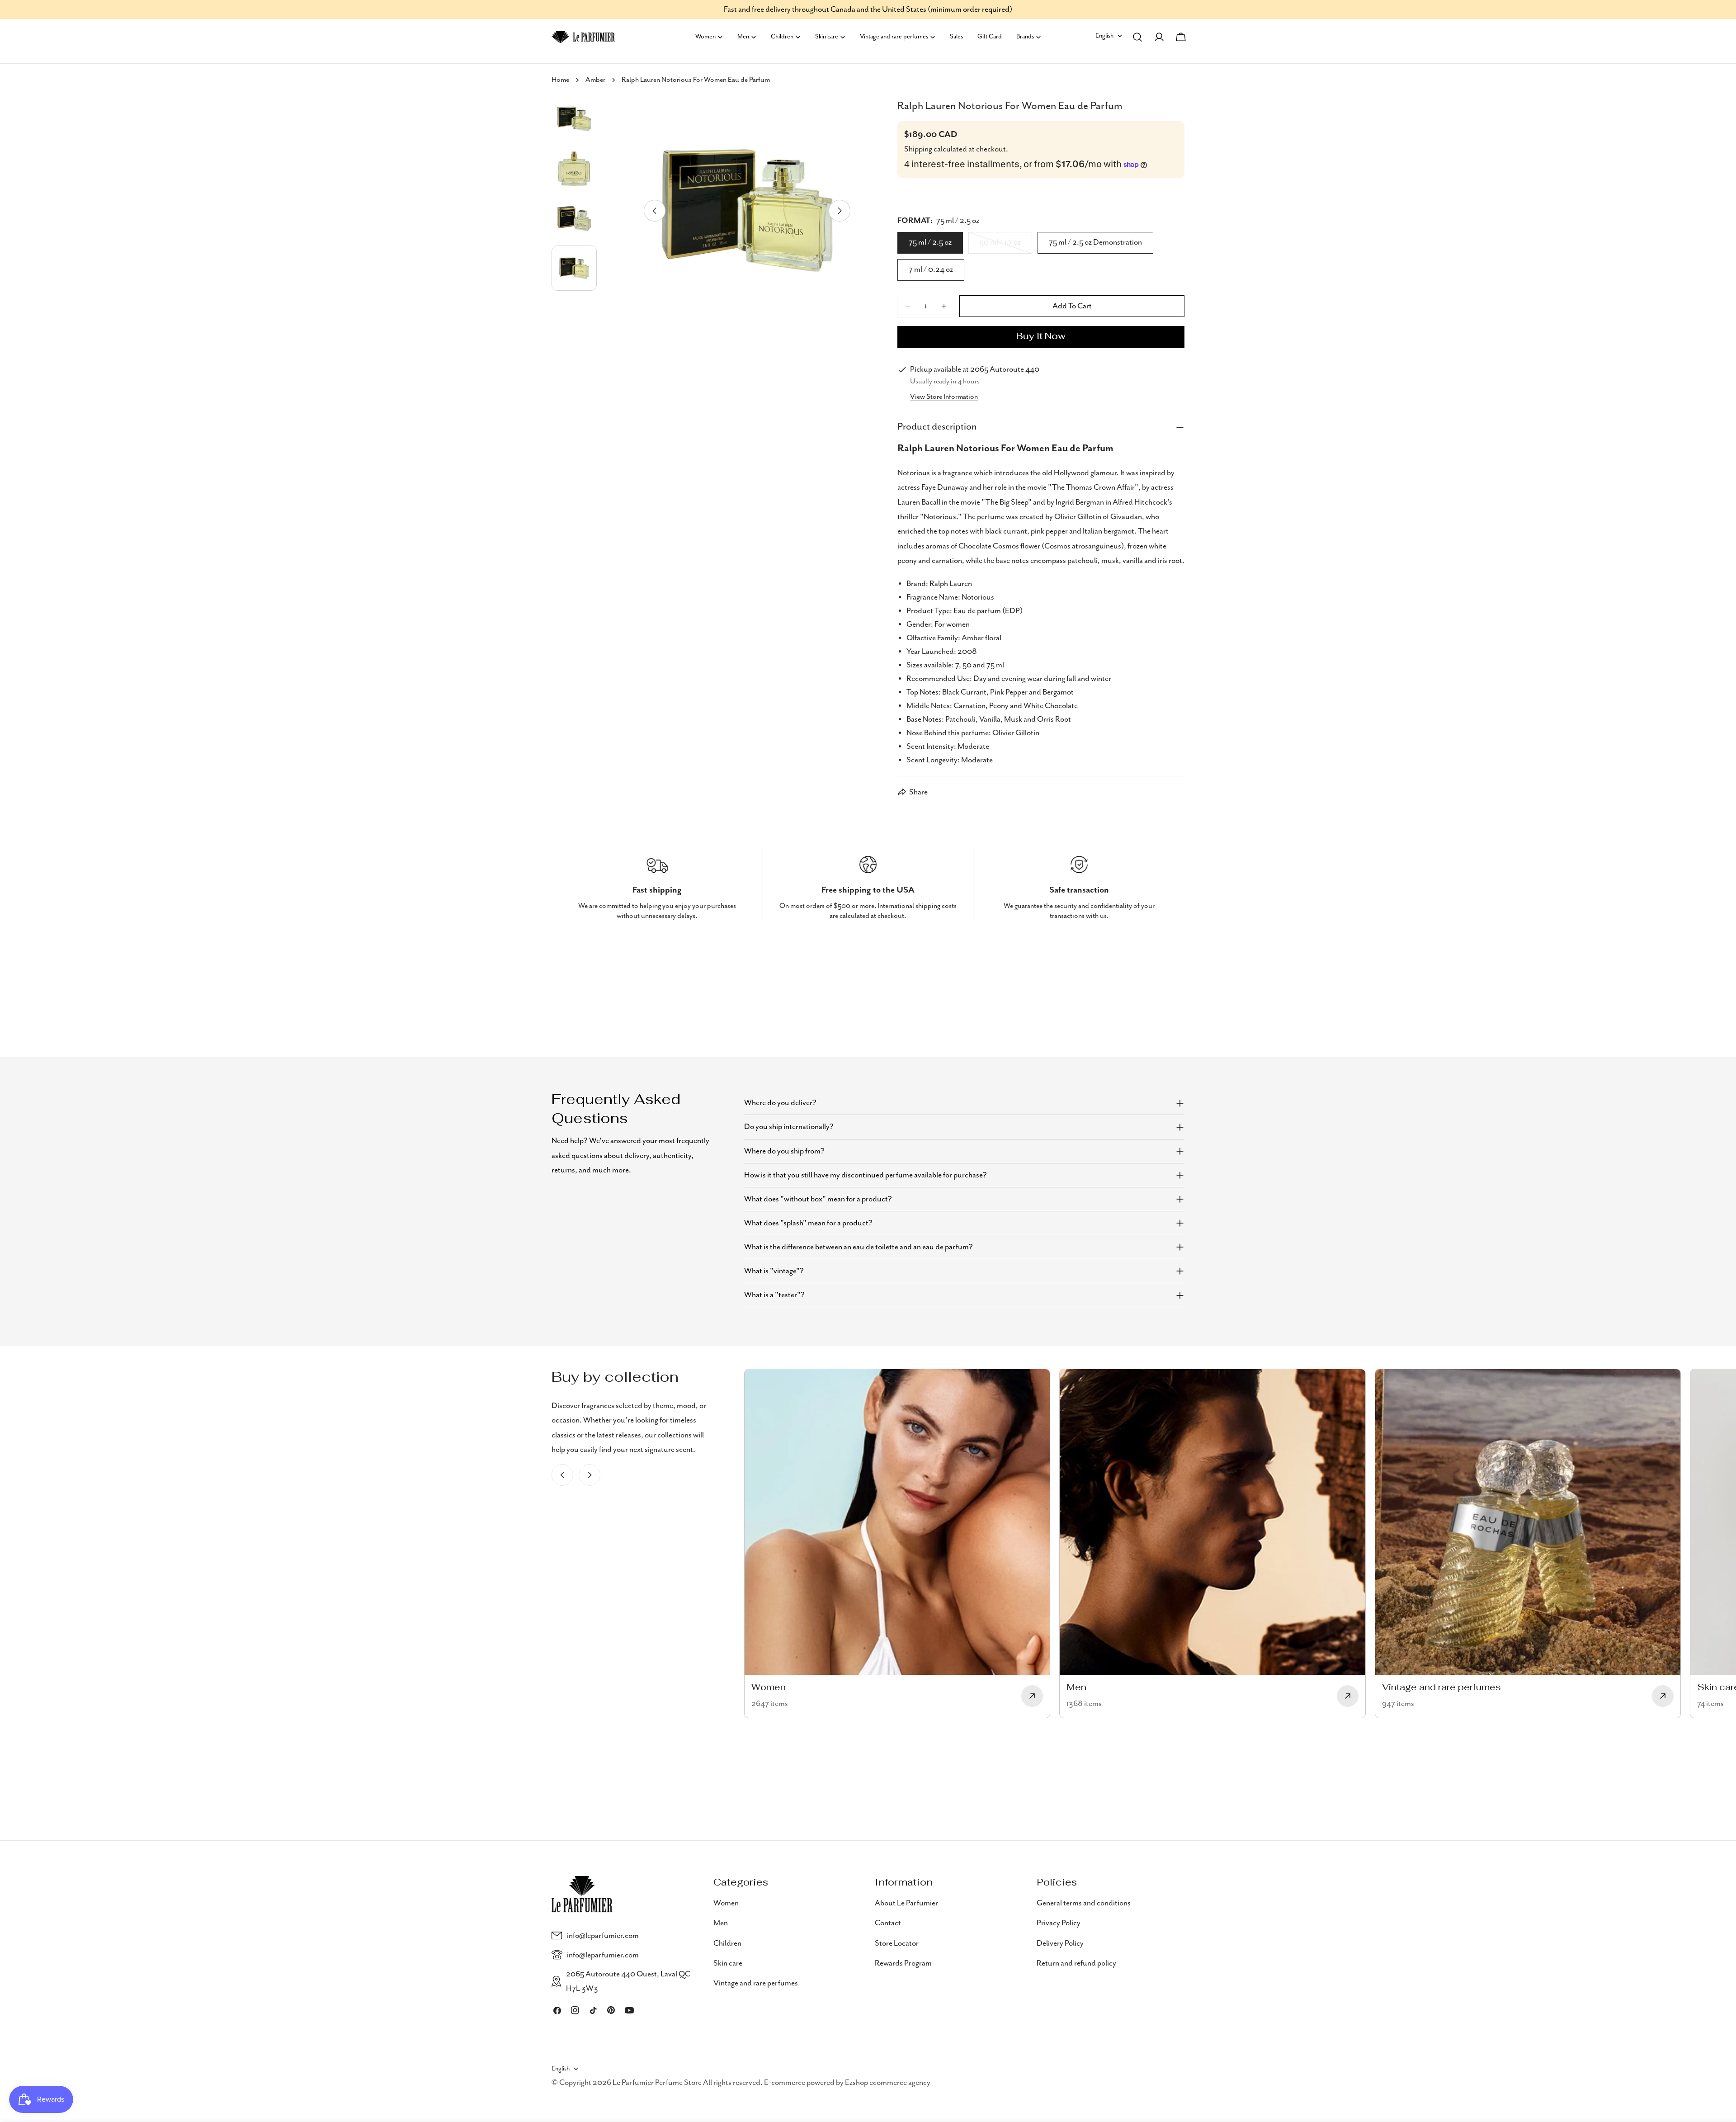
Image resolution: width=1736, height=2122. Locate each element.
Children (727, 1943)
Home (560, 80)
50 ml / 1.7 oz (1006, 246)
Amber (595, 80)
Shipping (918, 149)
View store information (944, 397)
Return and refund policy (1076, 1963)
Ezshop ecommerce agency (888, 2083)
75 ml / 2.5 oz (930, 242)
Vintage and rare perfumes (756, 1983)
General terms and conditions (1084, 1903)
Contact (888, 1923)
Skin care (728, 1963)
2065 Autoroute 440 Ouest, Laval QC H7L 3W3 (628, 1981)
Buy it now (1041, 337)
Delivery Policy (1060, 1943)
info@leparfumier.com (603, 1936)
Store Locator (897, 1943)
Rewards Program (903, 1963)
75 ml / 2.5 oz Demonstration (1095, 242)
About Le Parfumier (906, 1903)
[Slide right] (840, 211)
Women (726, 1903)
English (1104, 36)
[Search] (1137, 37)
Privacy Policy (1059, 1923)
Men (721, 1923)
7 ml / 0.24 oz (931, 269)
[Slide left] (655, 211)
